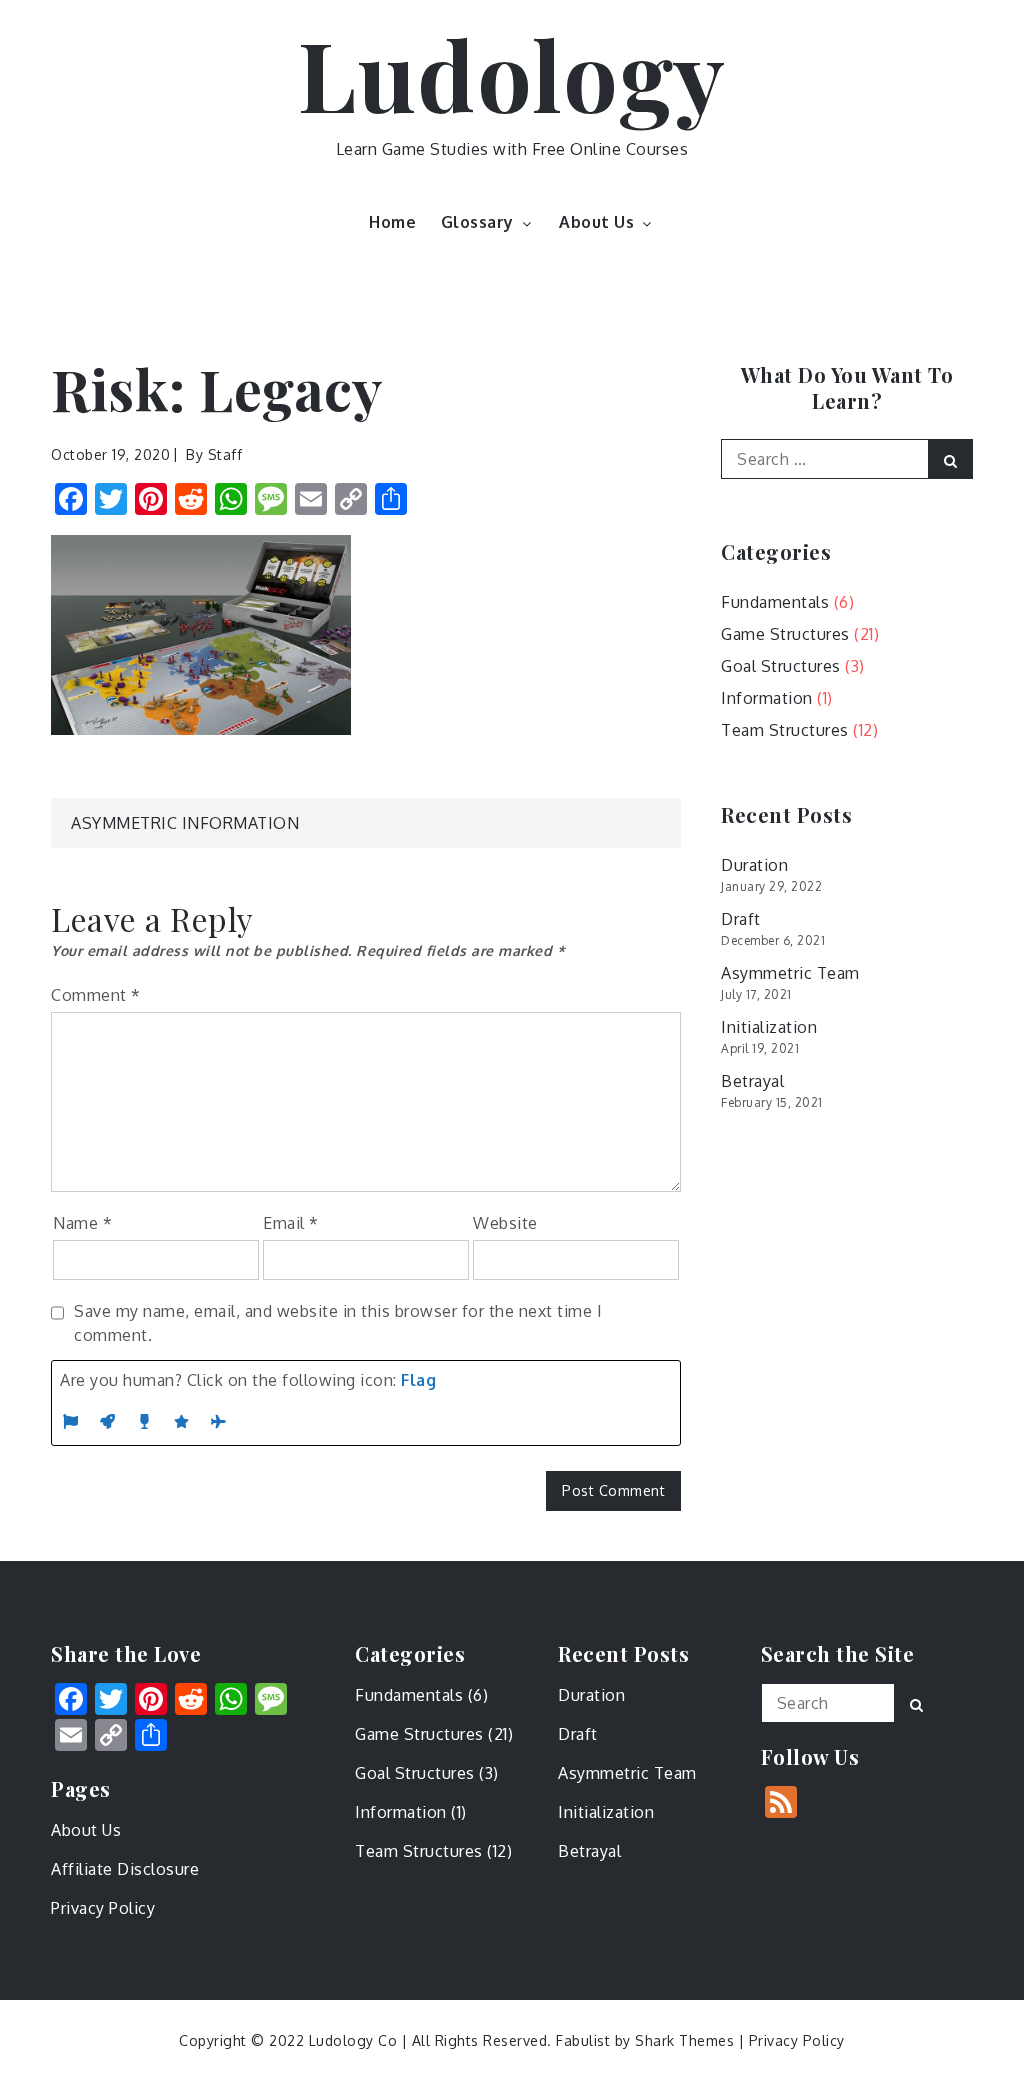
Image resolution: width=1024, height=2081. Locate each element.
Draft (741, 919)
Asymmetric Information (185, 823)
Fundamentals (775, 602)
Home (392, 222)
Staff (225, 454)
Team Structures (785, 730)
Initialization (769, 1027)
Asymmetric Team (790, 973)
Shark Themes (687, 2040)
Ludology (512, 73)
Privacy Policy (103, 1908)
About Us (596, 222)
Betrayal (752, 1081)
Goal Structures (781, 666)
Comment (96, 995)
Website (505, 1223)
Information (767, 698)
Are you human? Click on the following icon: (248, 1380)
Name (82, 1223)
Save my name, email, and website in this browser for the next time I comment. (338, 1323)
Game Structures (785, 634)
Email (291, 1223)
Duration (754, 865)
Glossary (477, 222)
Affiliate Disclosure (125, 1869)
